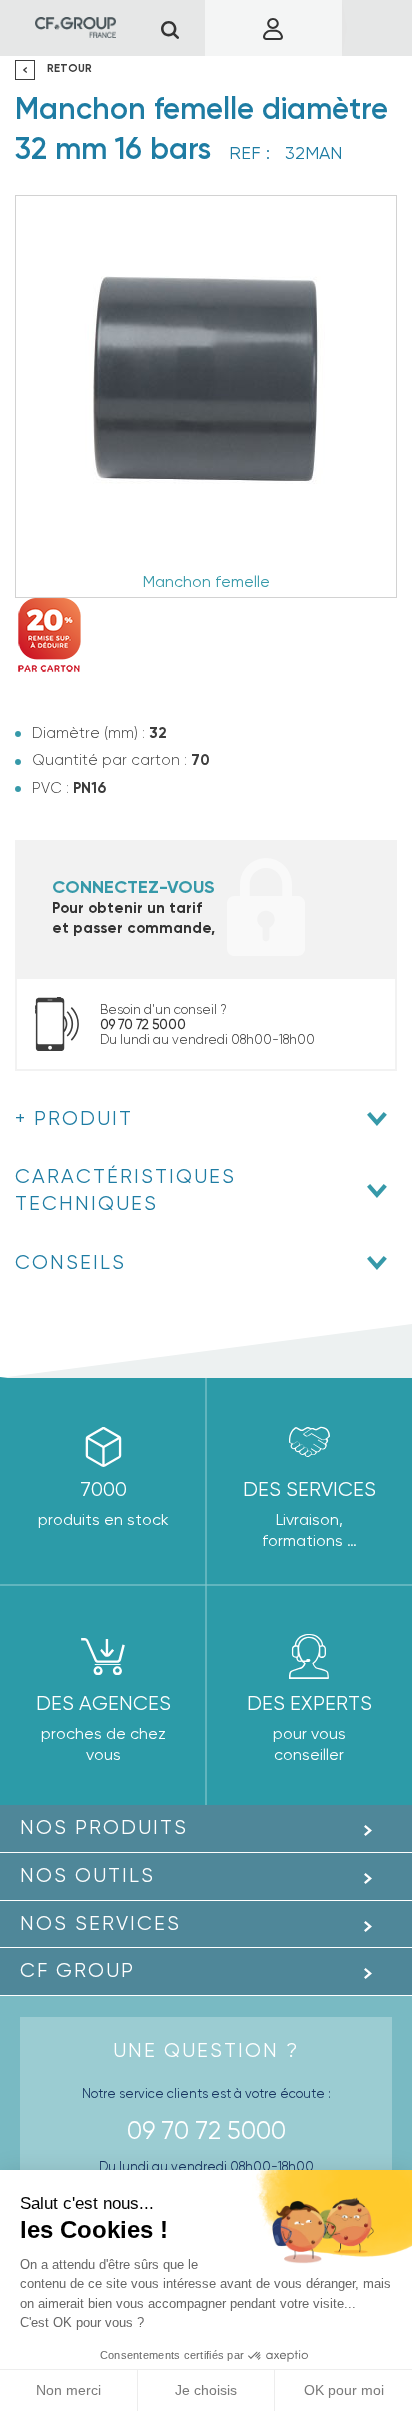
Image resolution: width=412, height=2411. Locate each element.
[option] (206, 396)
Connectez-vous (133, 887)
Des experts (309, 1703)
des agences (103, 1703)
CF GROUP (77, 1970)
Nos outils (87, 1875)
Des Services (309, 1489)
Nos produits (104, 1827)
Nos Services (100, 1923)
